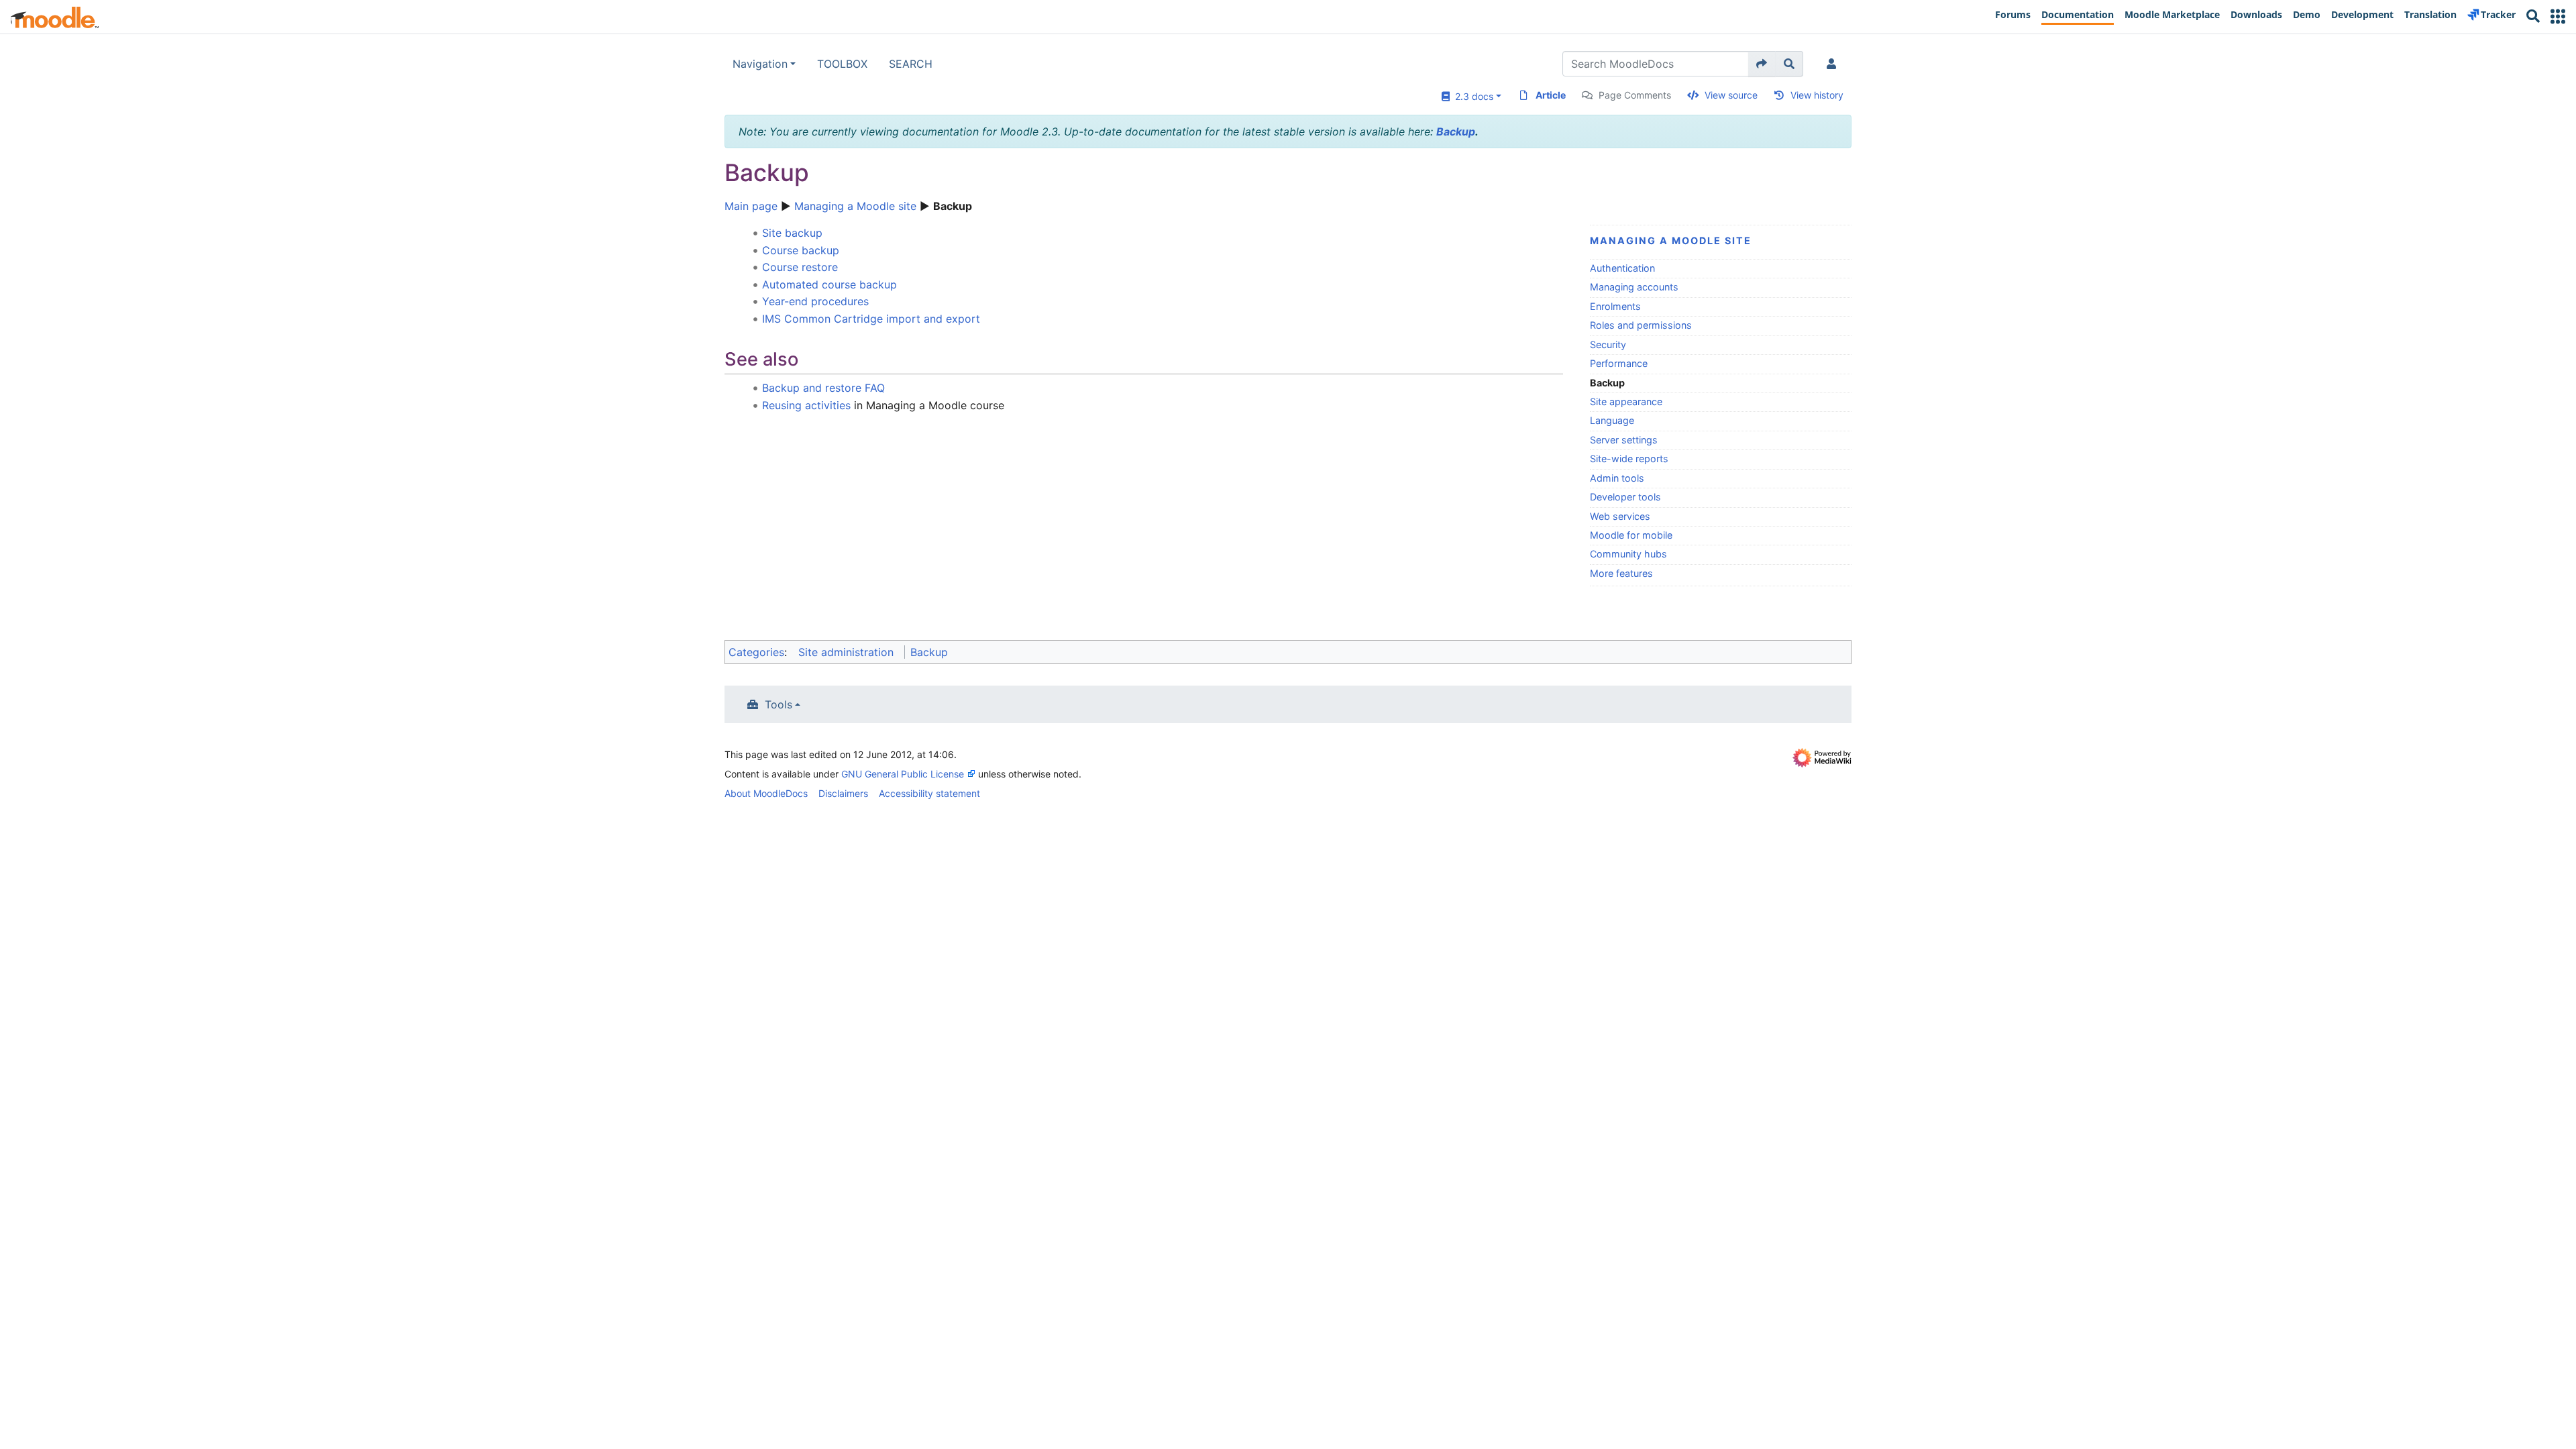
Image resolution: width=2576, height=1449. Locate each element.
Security (1608, 344)
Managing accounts (1634, 287)
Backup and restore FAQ (823, 388)
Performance (1619, 363)
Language (1612, 420)
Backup (1456, 131)
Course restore (800, 267)
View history (1817, 95)
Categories (756, 652)
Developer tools (1625, 497)
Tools (779, 704)
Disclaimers (843, 793)
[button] (2558, 16)
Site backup (792, 233)
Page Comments (1635, 95)
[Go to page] (1762, 64)
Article (1551, 95)
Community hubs (1628, 554)
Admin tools (1617, 478)
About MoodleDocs (766, 793)
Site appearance (1626, 401)
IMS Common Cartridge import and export (871, 319)
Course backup (801, 250)
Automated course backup (829, 284)
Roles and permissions (1641, 325)
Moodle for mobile (1631, 535)
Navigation (760, 64)
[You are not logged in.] (1834, 64)
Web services (1620, 516)
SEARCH (911, 64)
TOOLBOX (842, 64)
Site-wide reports (1629, 459)
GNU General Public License (903, 774)
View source (1731, 95)
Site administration (846, 652)
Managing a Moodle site (855, 206)
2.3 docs (1471, 96)
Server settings (1624, 440)
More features (1621, 573)
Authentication (1622, 268)
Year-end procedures (815, 301)
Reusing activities (806, 405)
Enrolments (1615, 306)
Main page (751, 206)
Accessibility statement (929, 793)
